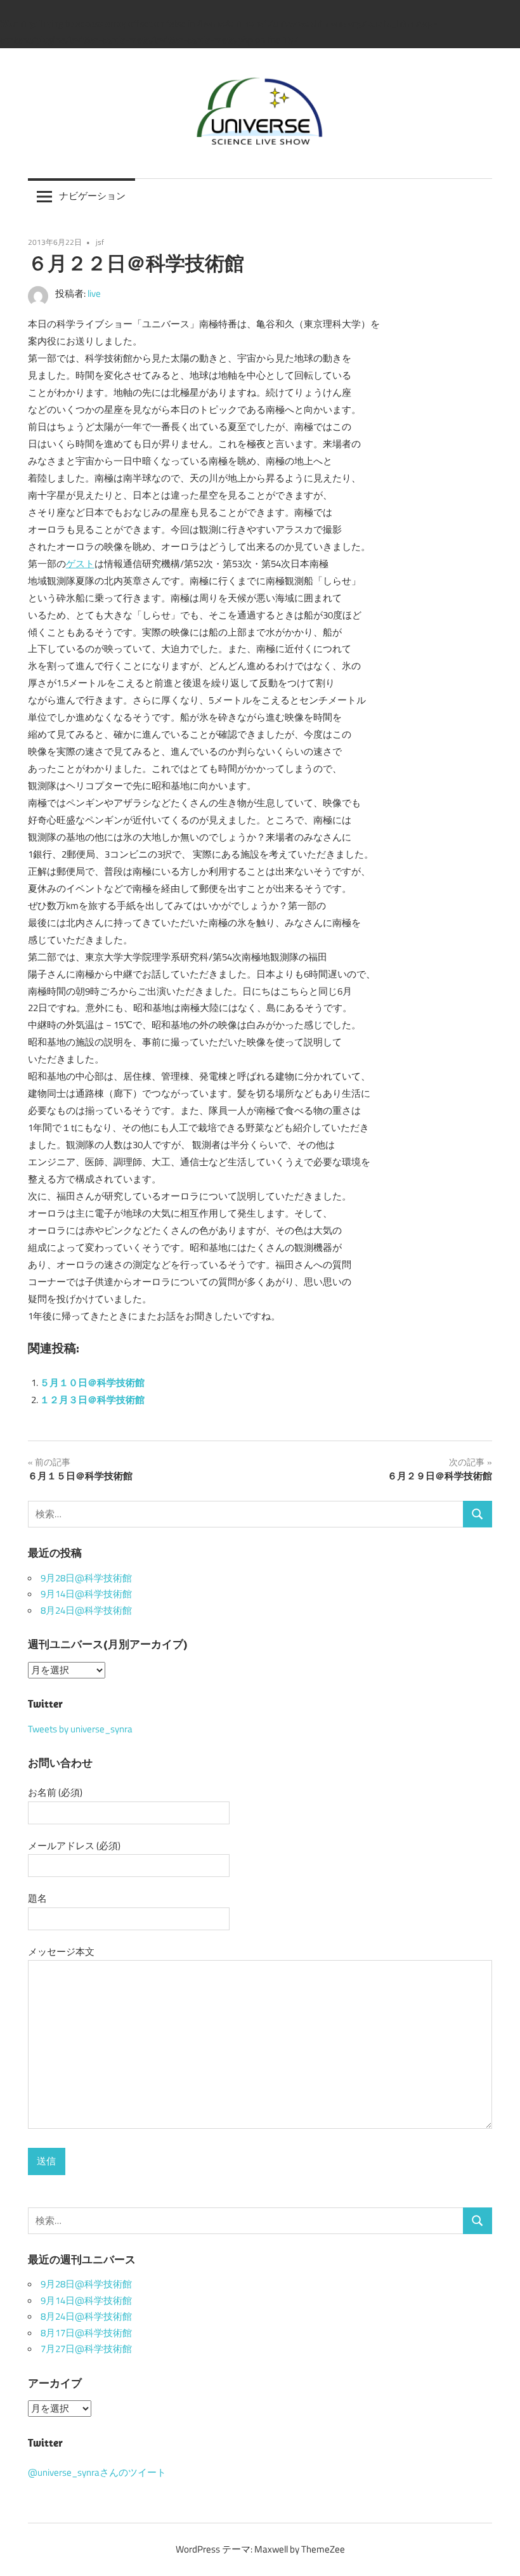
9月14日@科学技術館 (86, 1594)
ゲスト (80, 564)
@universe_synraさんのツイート (97, 2473)
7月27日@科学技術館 (86, 2349)
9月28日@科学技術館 (86, 1578)
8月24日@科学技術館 (86, 1611)
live (94, 294)
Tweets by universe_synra (80, 1729)
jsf (100, 242)
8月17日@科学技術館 (86, 2333)
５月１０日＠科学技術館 (92, 1383)
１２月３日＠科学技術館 (92, 1400)
